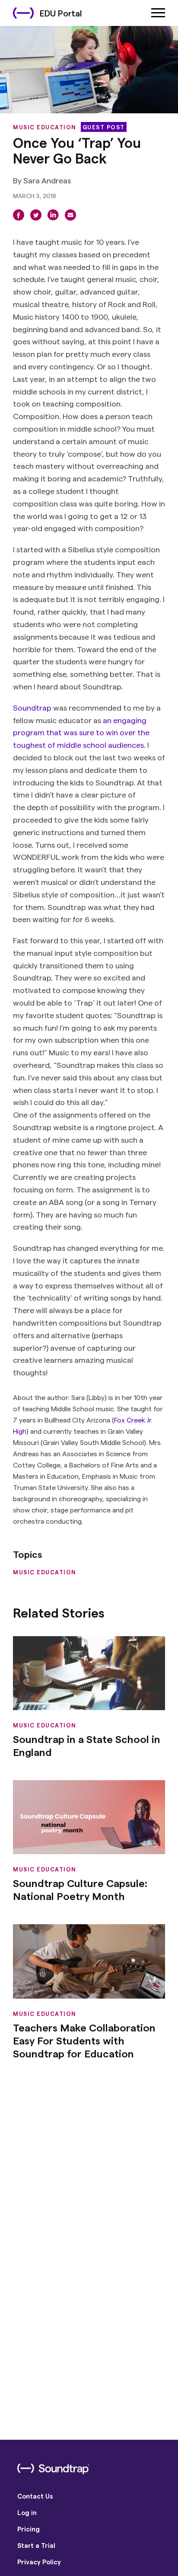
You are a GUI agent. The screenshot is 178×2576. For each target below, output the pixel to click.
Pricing (29, 2529)
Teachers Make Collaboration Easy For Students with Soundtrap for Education (84, 2040)
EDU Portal (61, 13)
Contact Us (35, 2496)
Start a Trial (36, 2545)
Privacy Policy (39, 2562)
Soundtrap (32, 707)
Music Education (45, 127)
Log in (27, 2512)
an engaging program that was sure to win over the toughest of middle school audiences (81, 732)
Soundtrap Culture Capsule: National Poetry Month (80, 1889)
